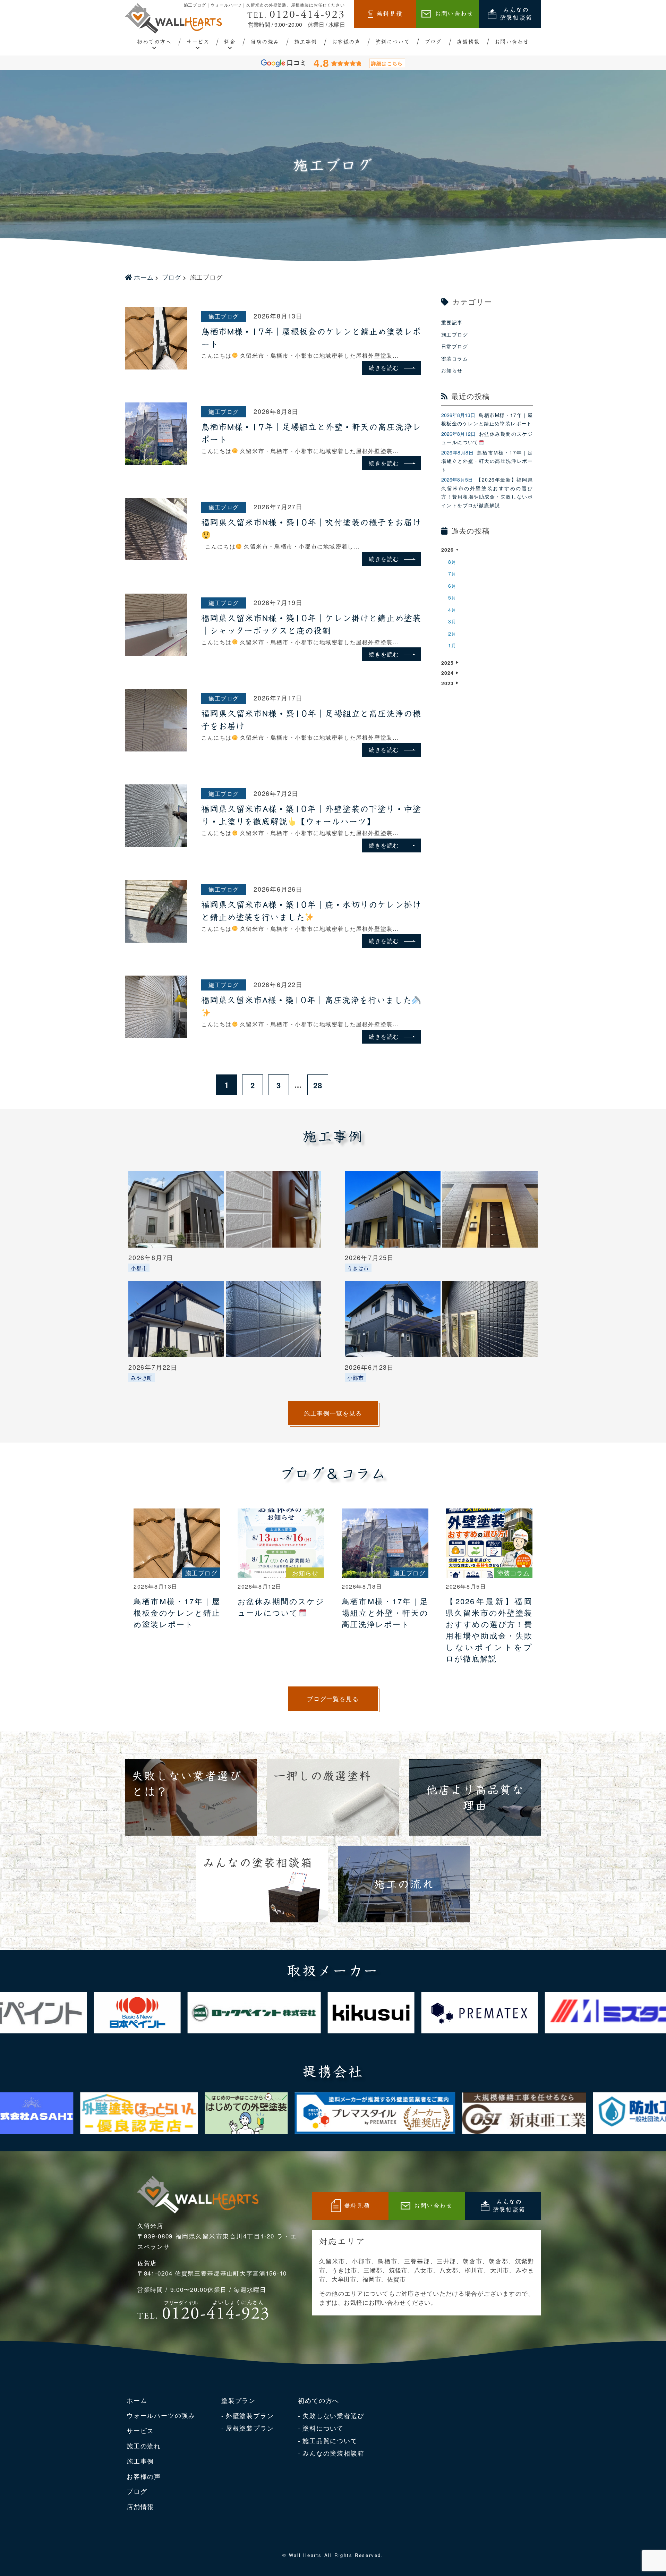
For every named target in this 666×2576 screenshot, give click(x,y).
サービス (198, 42)
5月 (452, 597)
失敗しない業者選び (333, 2415)
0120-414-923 (296, 15)
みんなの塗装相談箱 (516, 14)
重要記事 (452, 322)
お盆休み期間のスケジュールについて (487, 438)
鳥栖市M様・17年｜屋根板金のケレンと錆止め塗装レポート (487, 419)
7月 (452, 573)
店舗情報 (468, 42)
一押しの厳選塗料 (323, 1776)
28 (318, 1085)
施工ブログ (224, 316)
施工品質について (330, 2440)
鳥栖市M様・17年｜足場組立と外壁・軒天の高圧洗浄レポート (487, 461)
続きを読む (384, 368)
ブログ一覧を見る (333, 1698)
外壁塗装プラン (250, 2415)
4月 (452, 610)
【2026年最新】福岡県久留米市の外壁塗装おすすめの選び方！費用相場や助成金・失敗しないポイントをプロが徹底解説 (487, 492)
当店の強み (265, 42)
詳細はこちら (387, 63)
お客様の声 (346, 42)
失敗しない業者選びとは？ (187, 1784)
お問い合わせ (454, 14)
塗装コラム (455, 358)
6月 (452, 586)
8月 (452, 562)
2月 (452, 634)
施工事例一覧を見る (333, 1413)
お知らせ (452, 370)
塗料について (392, 42)
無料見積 (390, 14)
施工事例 (306, 42)
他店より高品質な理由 (475, 1797)
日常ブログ (455, 346)
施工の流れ (404, 1884)
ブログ (433, 42)
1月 (452, 645)
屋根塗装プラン (250, 2428)
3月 (452, 621)
